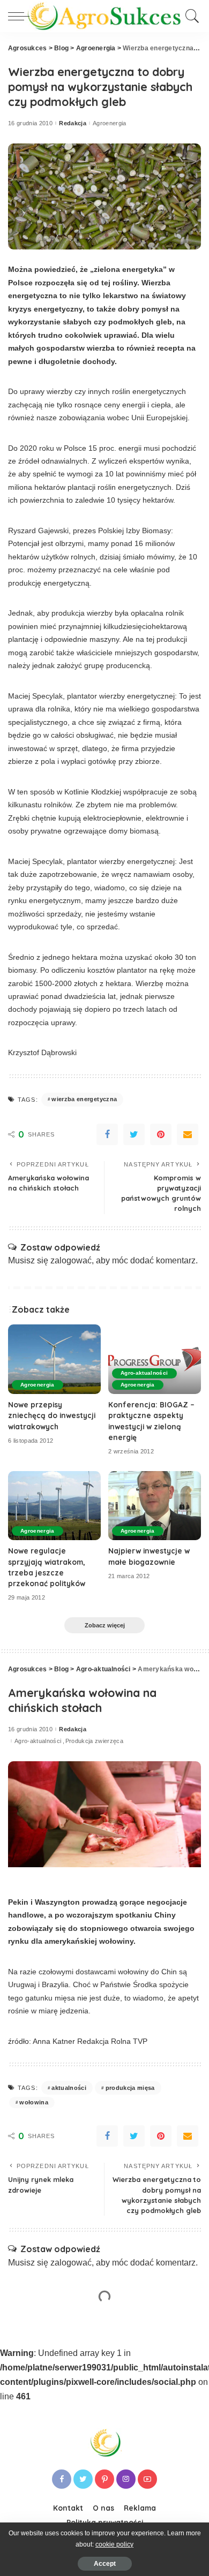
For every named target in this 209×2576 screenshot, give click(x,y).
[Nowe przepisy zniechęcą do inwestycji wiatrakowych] (54, 1359)
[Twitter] (134, 1134)
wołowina (34, 2102)
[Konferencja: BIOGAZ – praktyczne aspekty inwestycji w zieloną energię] (155, 1359)
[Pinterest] (161, 1134)
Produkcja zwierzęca (95, 1741)
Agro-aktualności (144, 1373)
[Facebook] (107, 1134)
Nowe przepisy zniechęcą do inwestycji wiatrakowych (52, 1415)
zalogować (71, 1260)
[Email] (188, 1134)
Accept (105, 2564)
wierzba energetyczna (84, 1099)
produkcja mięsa (130, 2088)
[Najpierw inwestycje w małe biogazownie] (155, 1506)
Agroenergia (110, 123)
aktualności (69, 2088)
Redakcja (73, 123)
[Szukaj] (191, 16)
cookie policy (114, 2544)
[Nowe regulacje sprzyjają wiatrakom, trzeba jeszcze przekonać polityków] (54, 1506)
